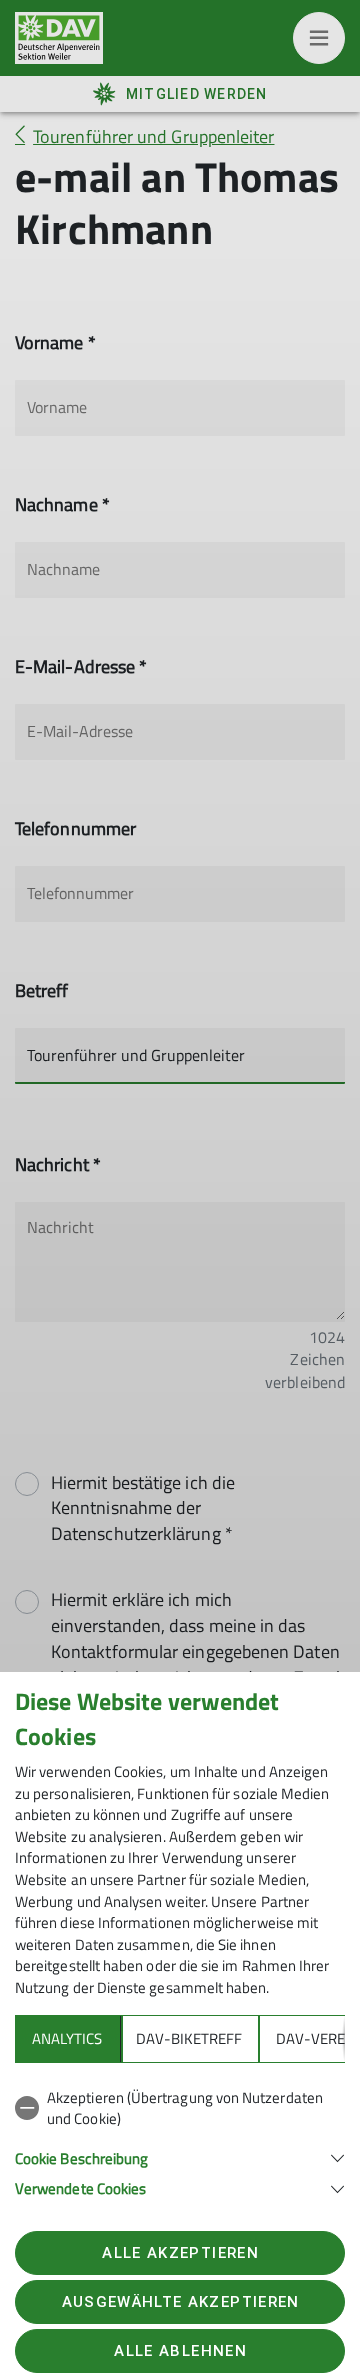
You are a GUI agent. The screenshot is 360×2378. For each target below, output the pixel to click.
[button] (180, 2156)
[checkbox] (180, 2108)
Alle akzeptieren (180, 2253)
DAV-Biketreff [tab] (189, 2038)
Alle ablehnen (180, 2351)
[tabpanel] (180, 2139)
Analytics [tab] (67, 2038)
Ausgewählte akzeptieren (181, 2302)
